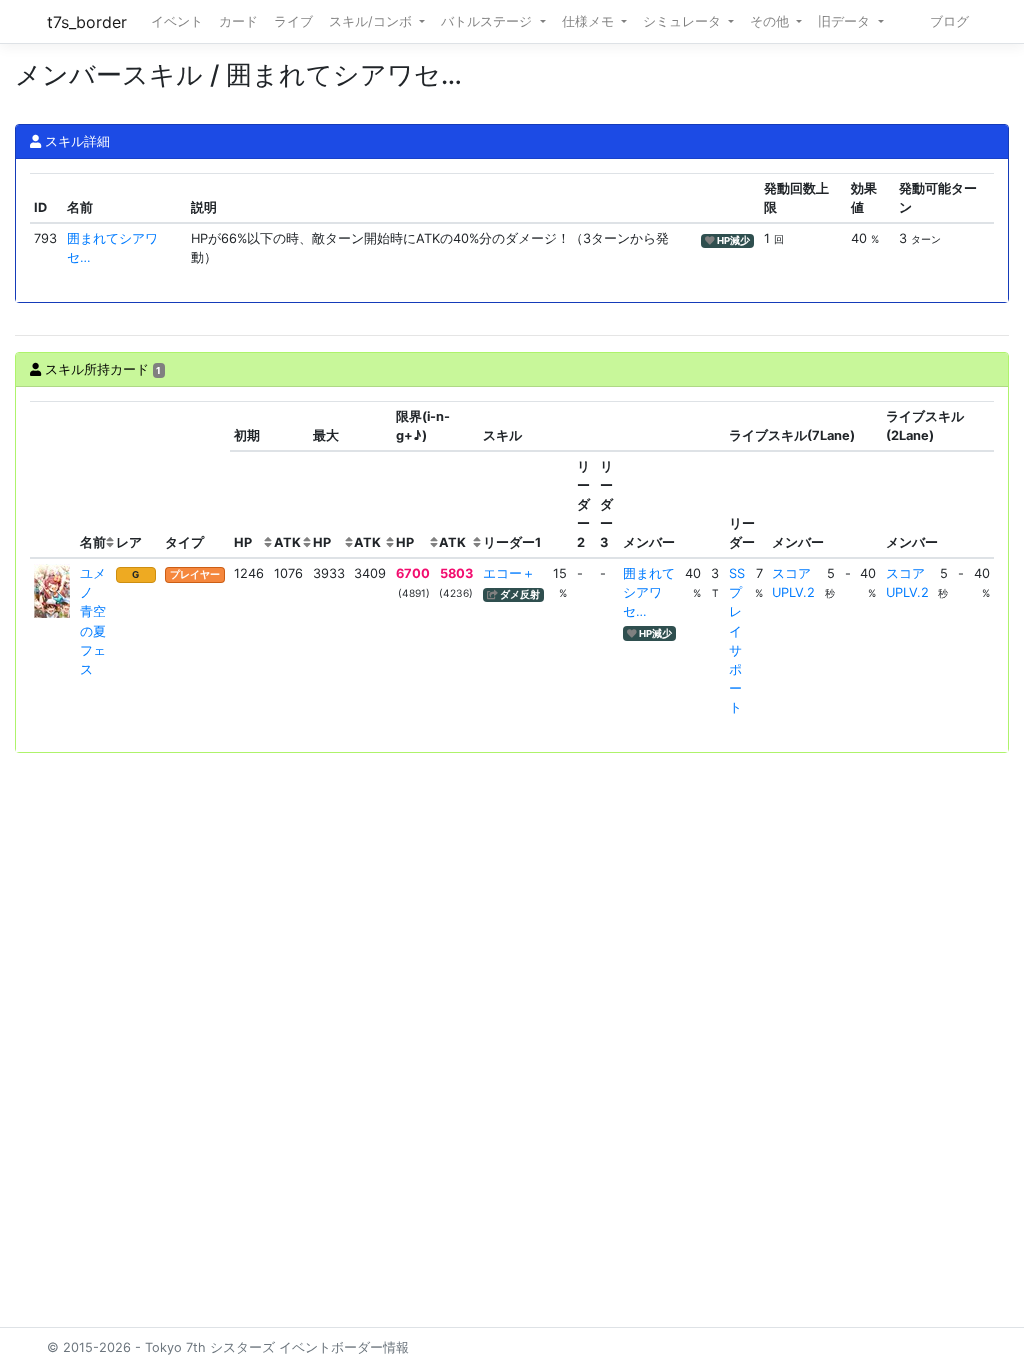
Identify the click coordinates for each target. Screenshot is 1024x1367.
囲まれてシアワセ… (649, 592)
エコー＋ (509, 573)
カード (238, 21)
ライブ (293, 21)
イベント (177, 21)
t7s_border (87, 22)
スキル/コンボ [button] (372, 21)
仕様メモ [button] (590, 21)
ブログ (949, 21)
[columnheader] (53, 479)
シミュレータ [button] (684, 21)
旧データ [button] (846, 21)
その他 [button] (771, 21)
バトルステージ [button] (488, 21)
